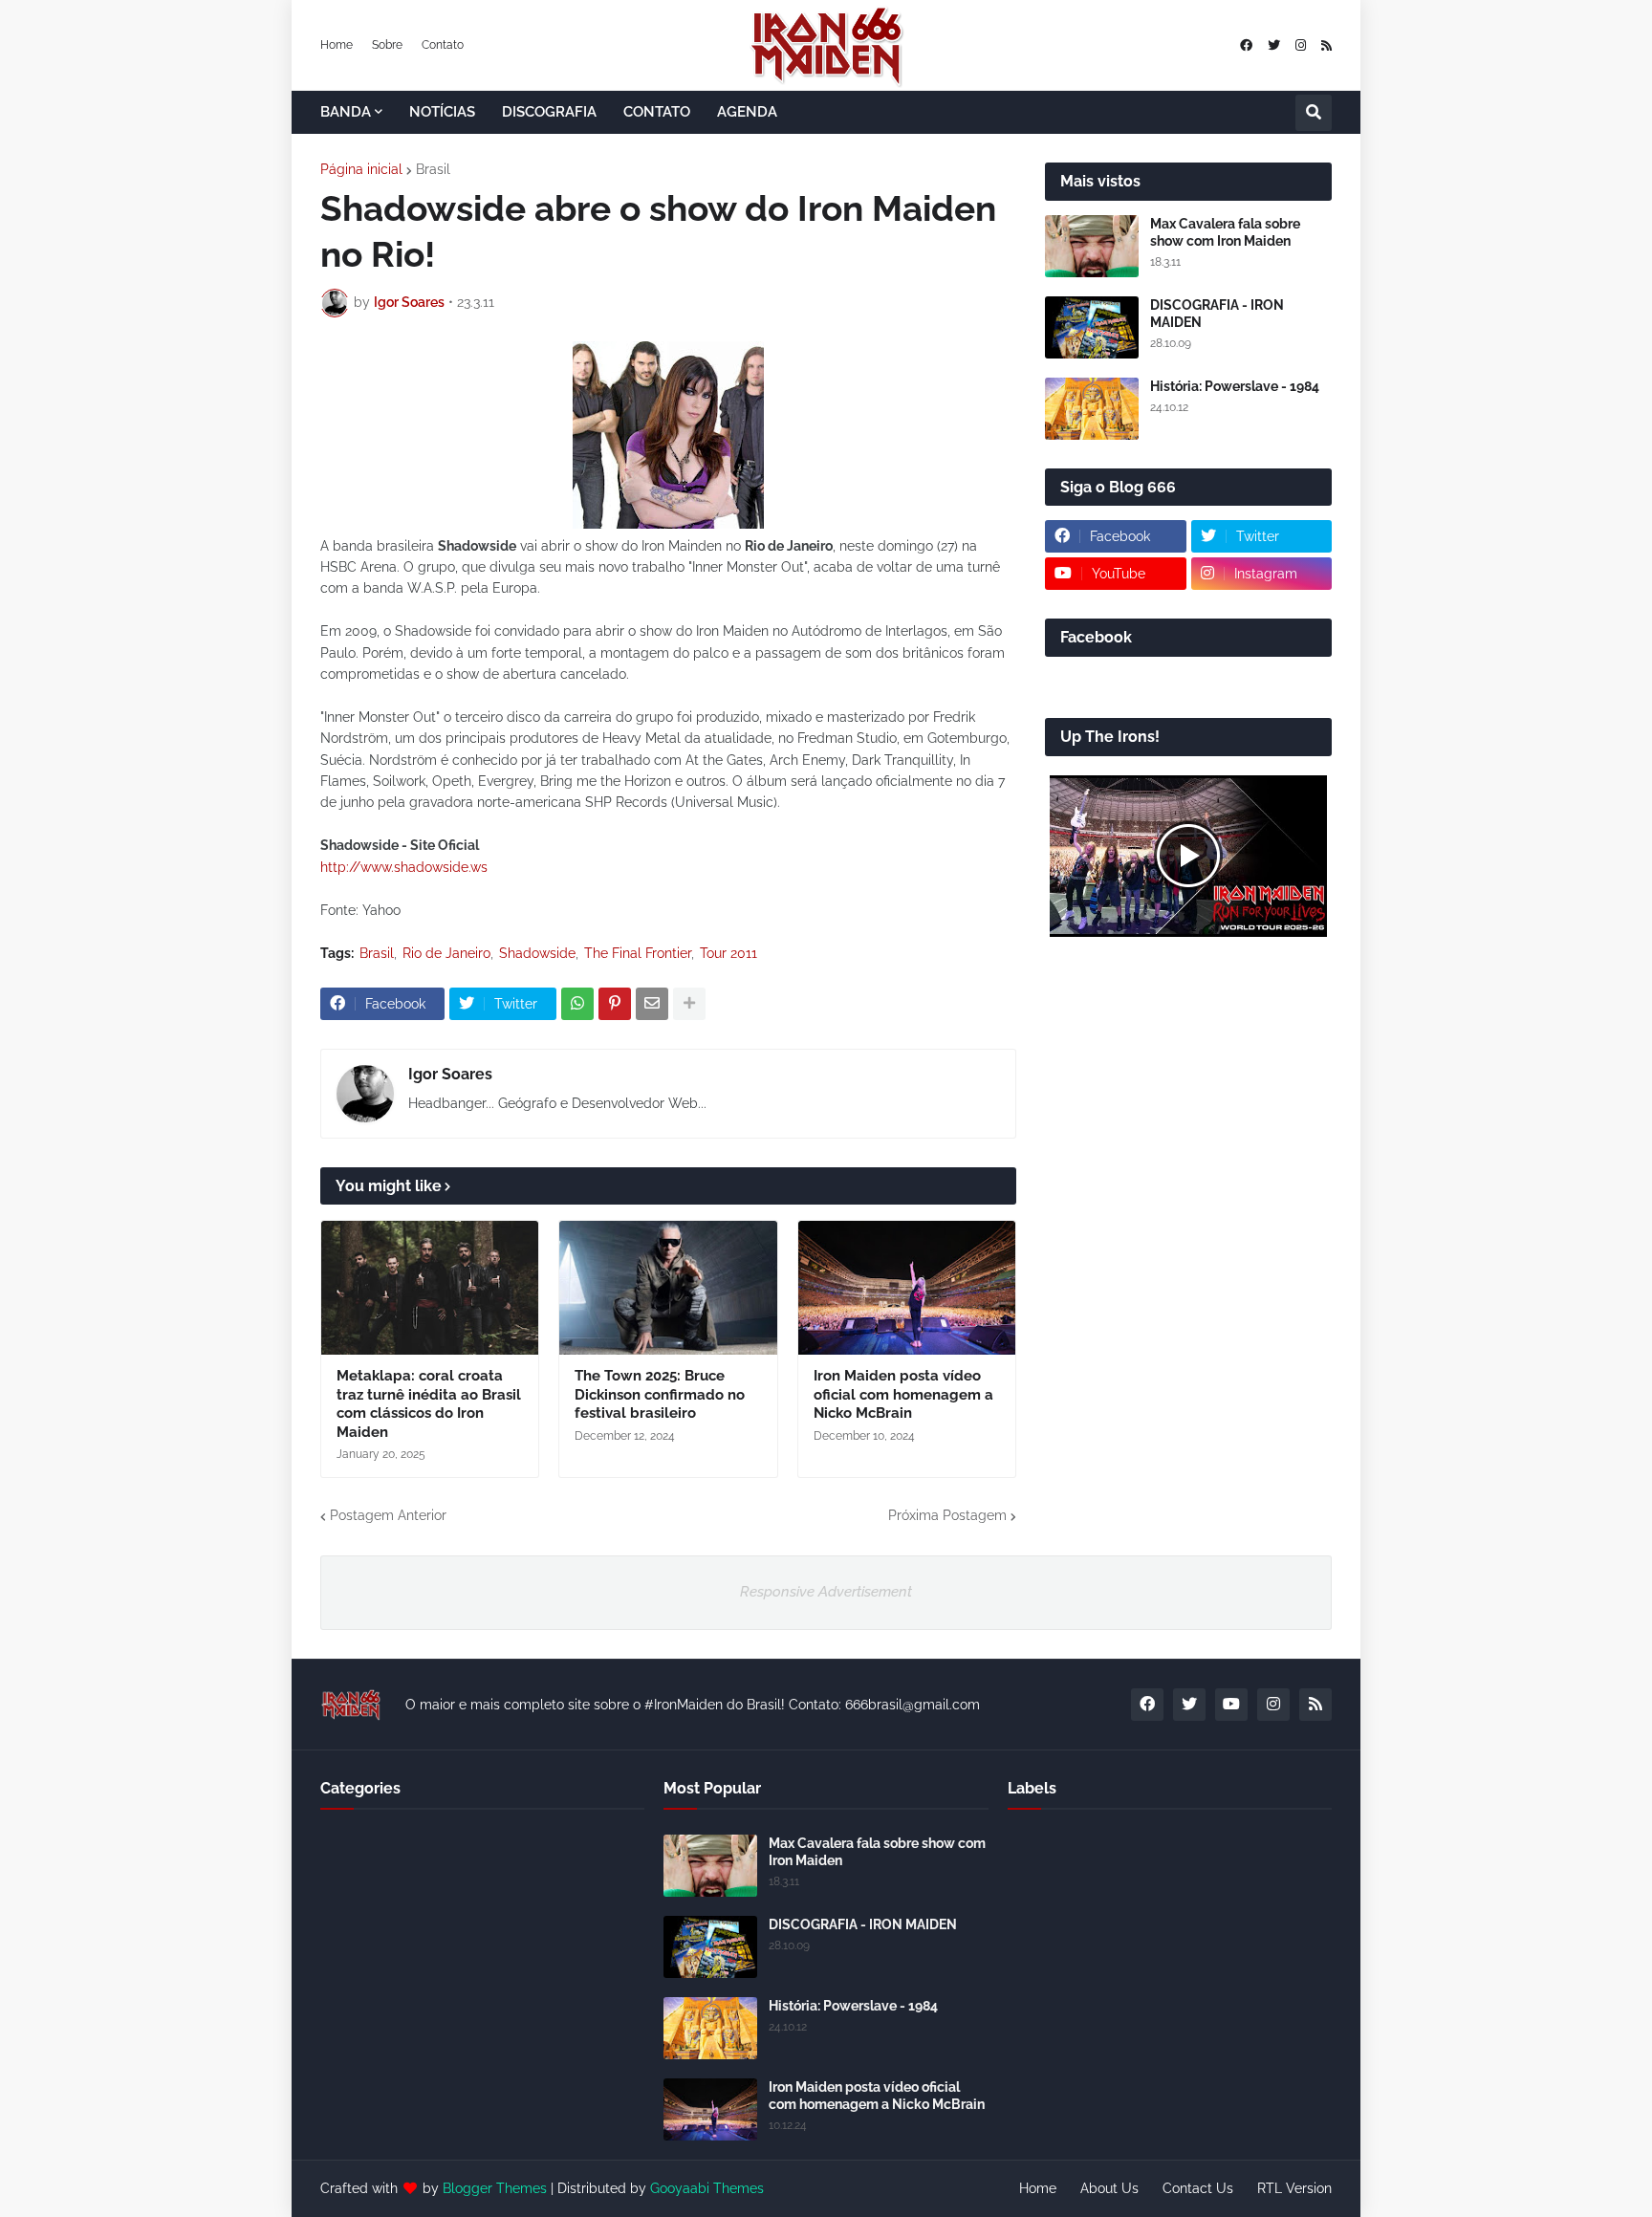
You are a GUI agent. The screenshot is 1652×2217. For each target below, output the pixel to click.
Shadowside (537, 953)
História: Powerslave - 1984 (1235, 386)
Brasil (433, 169)
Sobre (387, 45)
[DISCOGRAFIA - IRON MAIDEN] (1092, 327)
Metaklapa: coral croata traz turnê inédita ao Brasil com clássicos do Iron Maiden (429, 1404)
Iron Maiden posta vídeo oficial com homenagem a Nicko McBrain (903, 1394)
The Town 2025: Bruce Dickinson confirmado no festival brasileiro (660, 1394)
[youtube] (1231, 1705)
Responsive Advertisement (826, 1592)
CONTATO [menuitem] (657, 112)
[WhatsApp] (577, 1004)
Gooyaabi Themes (707, 2188)
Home (337, 45)
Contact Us (1198, 2188)
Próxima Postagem (947, 1515)
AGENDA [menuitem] (747, 112)
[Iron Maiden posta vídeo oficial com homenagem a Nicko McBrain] (907, 1288)
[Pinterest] (615, 1004)
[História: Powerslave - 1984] (1092, 409)
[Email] (652, 1004)
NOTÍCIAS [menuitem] (442, 112)
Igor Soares (450, 1074)
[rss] (1326, 45)
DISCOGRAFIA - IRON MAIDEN (1217, 314)
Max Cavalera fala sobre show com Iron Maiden (1225, 232)
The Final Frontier (638, 953)
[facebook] (1246, 45)
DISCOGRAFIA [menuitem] (549, 112)
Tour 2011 (728, 953)
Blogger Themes (495, 2188)
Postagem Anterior (388, 1515)
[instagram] (1301, 45)
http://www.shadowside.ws (404, 867)
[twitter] (1274, 45)
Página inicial (361, 169)
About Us (1109, 2188)
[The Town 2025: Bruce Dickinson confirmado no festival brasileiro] (668, 1288)
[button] (1314, 113)
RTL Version (1294, 2188)
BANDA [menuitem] (346, 112)
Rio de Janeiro (446, 953)
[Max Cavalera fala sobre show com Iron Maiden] (1092, 246)
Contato (443, 45)
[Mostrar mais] (689, 1004)
